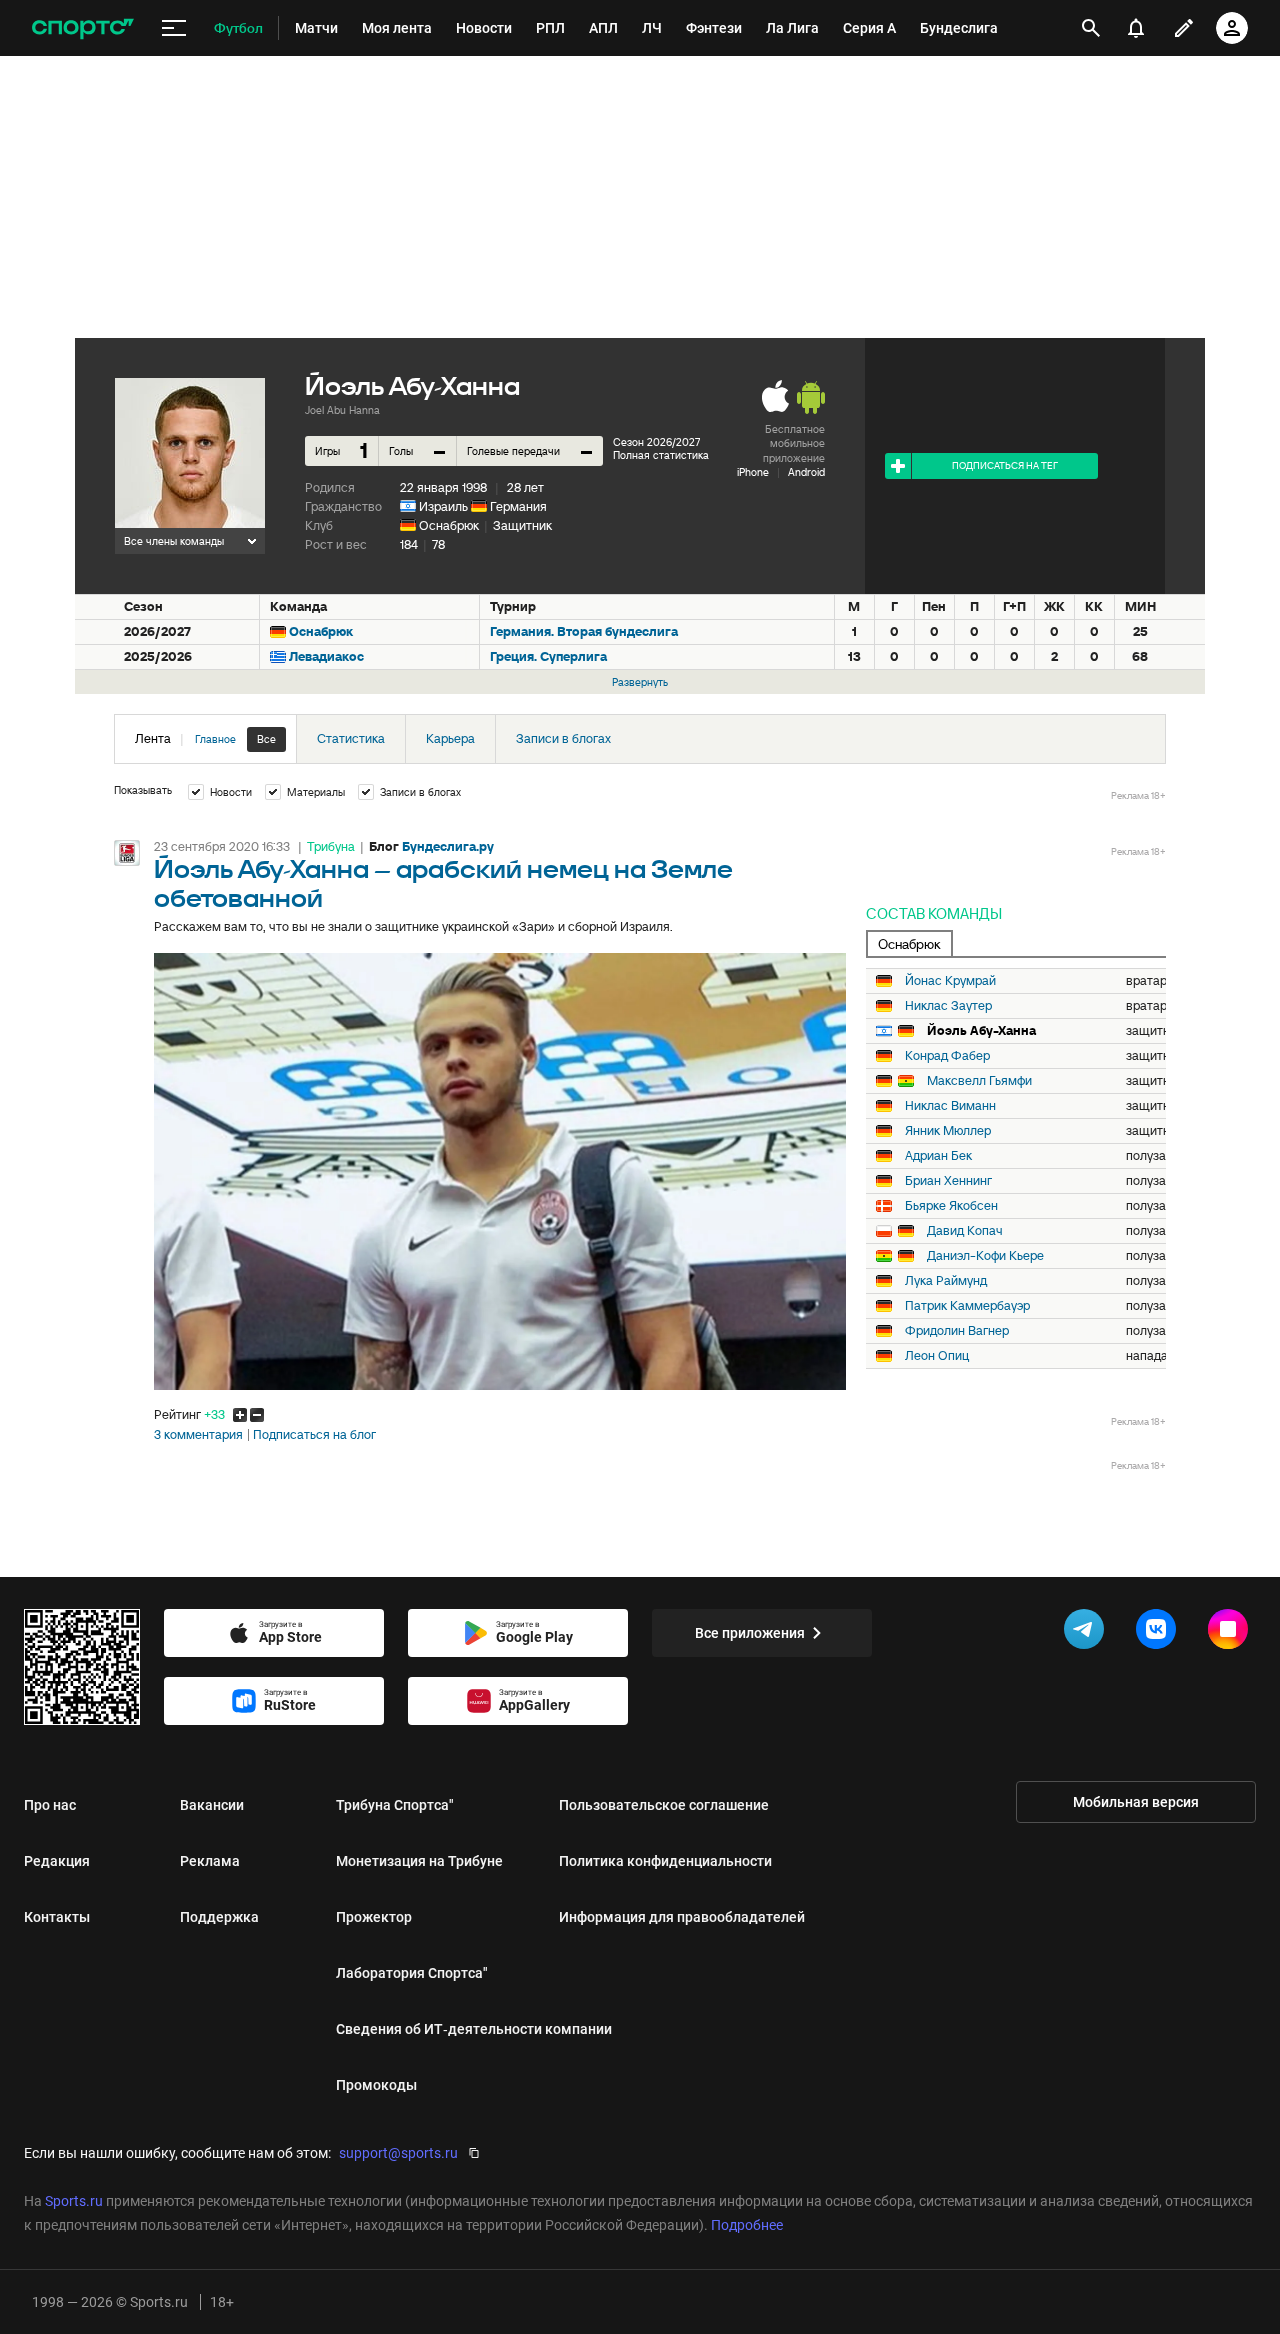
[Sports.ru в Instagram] (1232, 1633)
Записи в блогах (563, 738)
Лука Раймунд (946, 1281)
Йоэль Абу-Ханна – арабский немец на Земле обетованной (443, 885)
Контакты (57, 1917)
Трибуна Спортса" (395, 1805)
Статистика (351, 738)
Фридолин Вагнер (957, 1331)
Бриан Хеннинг (948, 1181)
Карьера (450, 738)
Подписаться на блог (314, 1435)
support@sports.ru (398, 2153)
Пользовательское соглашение (664, 1805)
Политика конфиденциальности (665, 1861)
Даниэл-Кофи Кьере (985, 1256)
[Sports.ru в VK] (1160, 1633)
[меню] (174, 28)
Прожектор (374, 1917)
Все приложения (750, 1633)
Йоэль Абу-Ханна (981, 1031)
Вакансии (212, 1805)
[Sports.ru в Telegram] (1088, 1633)
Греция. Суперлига (548, 656)
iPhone (753, 472)
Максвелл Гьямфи (979, 1081)
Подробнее (747, 2225)
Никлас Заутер (948, 1006)
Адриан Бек (938, 1156)
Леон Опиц (937, 1356)
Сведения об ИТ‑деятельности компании (474, 2029)
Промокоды (376, 2085)
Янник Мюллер (948, 1131)
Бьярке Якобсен (951, 1206)
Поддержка (219, 1917)
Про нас (50, 1805)
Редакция (57, 1861)
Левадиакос (326, 656)
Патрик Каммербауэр (967, 1306)
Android (806, 472)
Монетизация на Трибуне (419, 1861)
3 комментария (198, 1435)
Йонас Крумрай (950, 981)
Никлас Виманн (950, 1106)
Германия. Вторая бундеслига (584, 631)
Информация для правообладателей (682, 1917)
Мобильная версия (1136, 1802)
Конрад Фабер (947, 1056)
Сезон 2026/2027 (656, 442)
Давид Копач (965, 1231)
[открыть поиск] (1091, 28)
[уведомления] (1136, 28)
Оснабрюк (449, 525)
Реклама (210, 1861)
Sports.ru (74, 2201)
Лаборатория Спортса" (412, 1973)
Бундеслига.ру (448, 846)
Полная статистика (661, 455)
